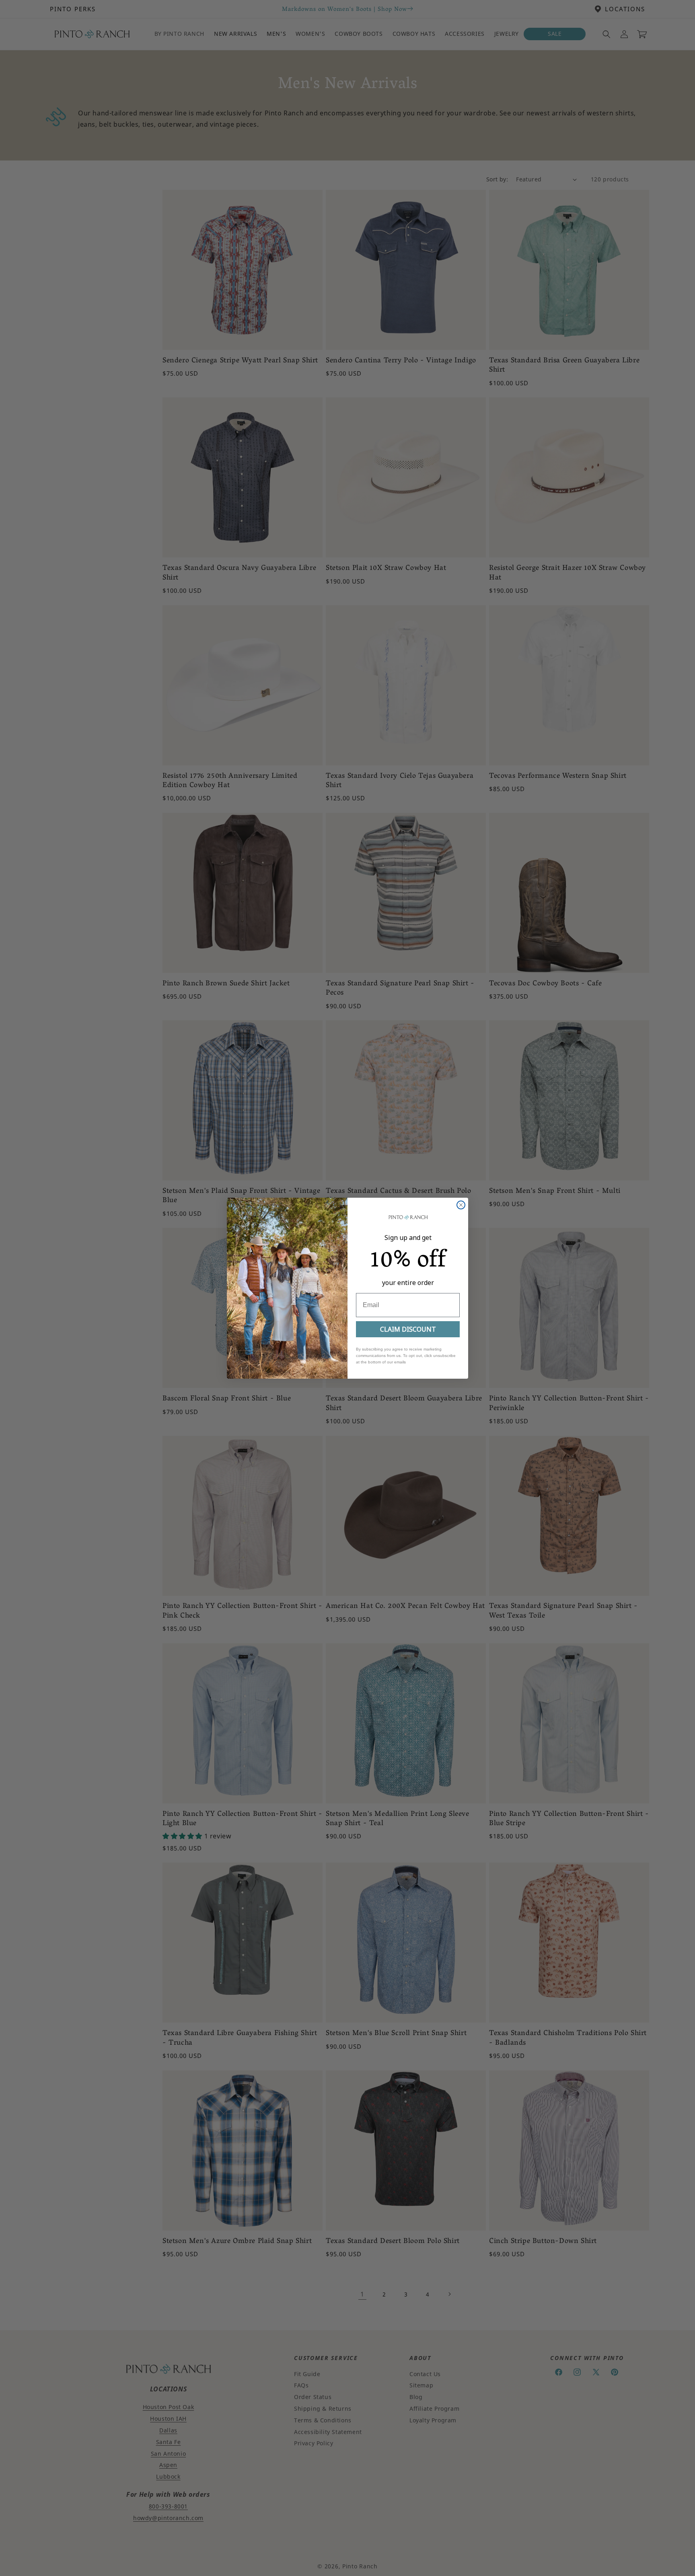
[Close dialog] (461, 1205)
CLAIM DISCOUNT (408, 1329)
